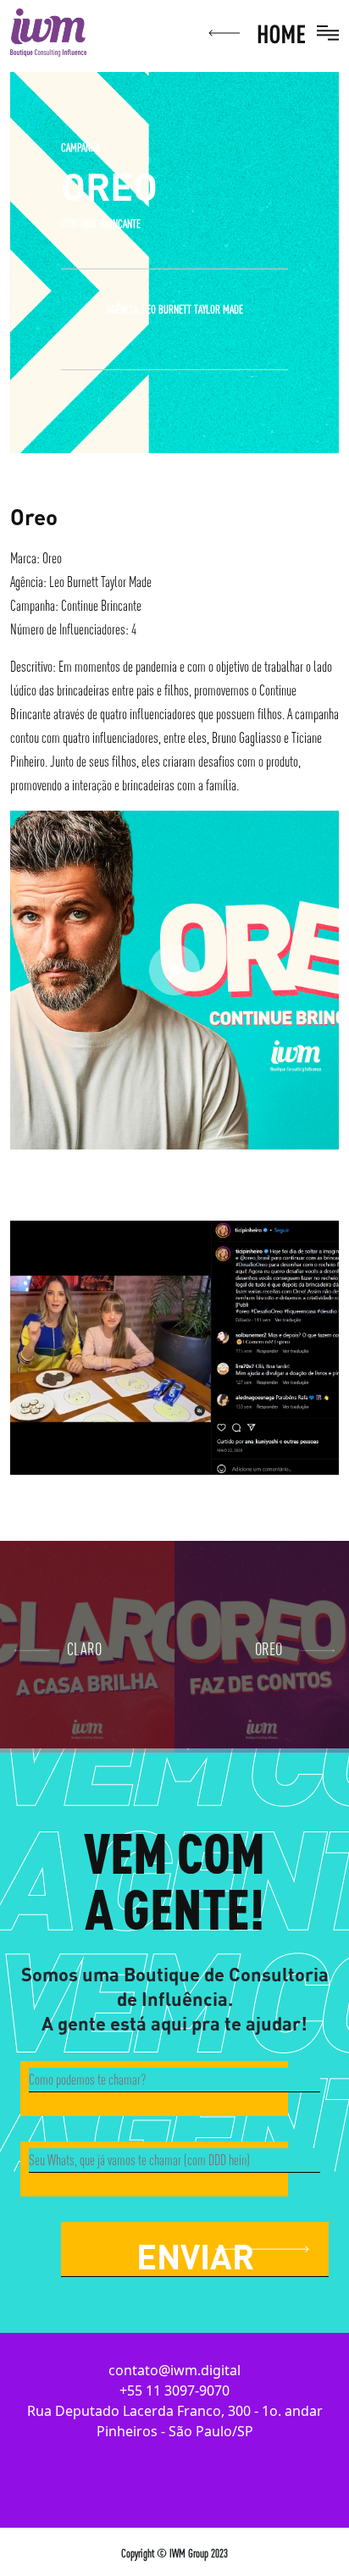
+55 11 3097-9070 (174, 2390)
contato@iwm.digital (174, 2370)
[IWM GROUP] (48, 31)
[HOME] (258, 31)
